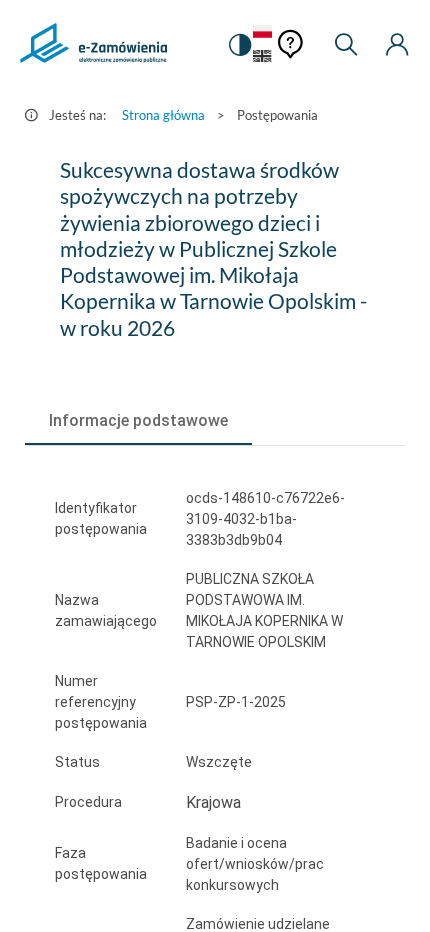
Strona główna (163, 115)
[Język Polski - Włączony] (262, 32)
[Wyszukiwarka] (346, 45)
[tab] (138, 421)
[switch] (239, 45)
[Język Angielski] (262, 57)
